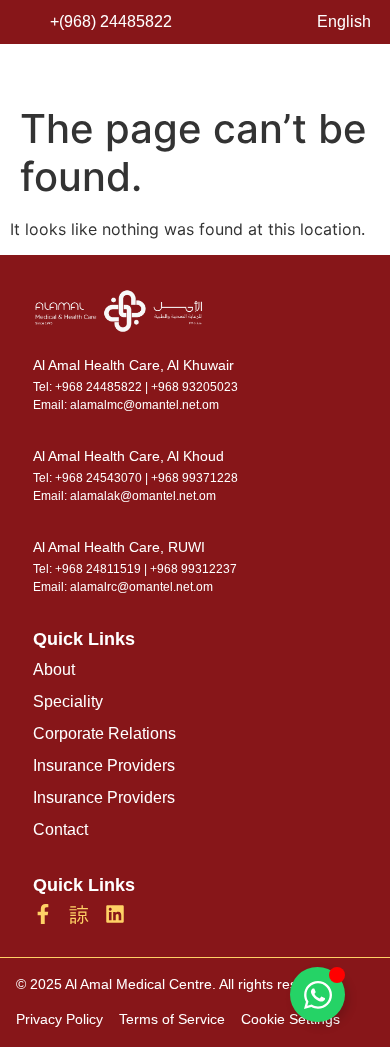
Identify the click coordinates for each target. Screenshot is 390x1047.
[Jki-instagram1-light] (79, 914)
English (344, 21)
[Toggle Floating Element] (317, 994)
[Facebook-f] (43, 914)
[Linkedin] (115, 914)
